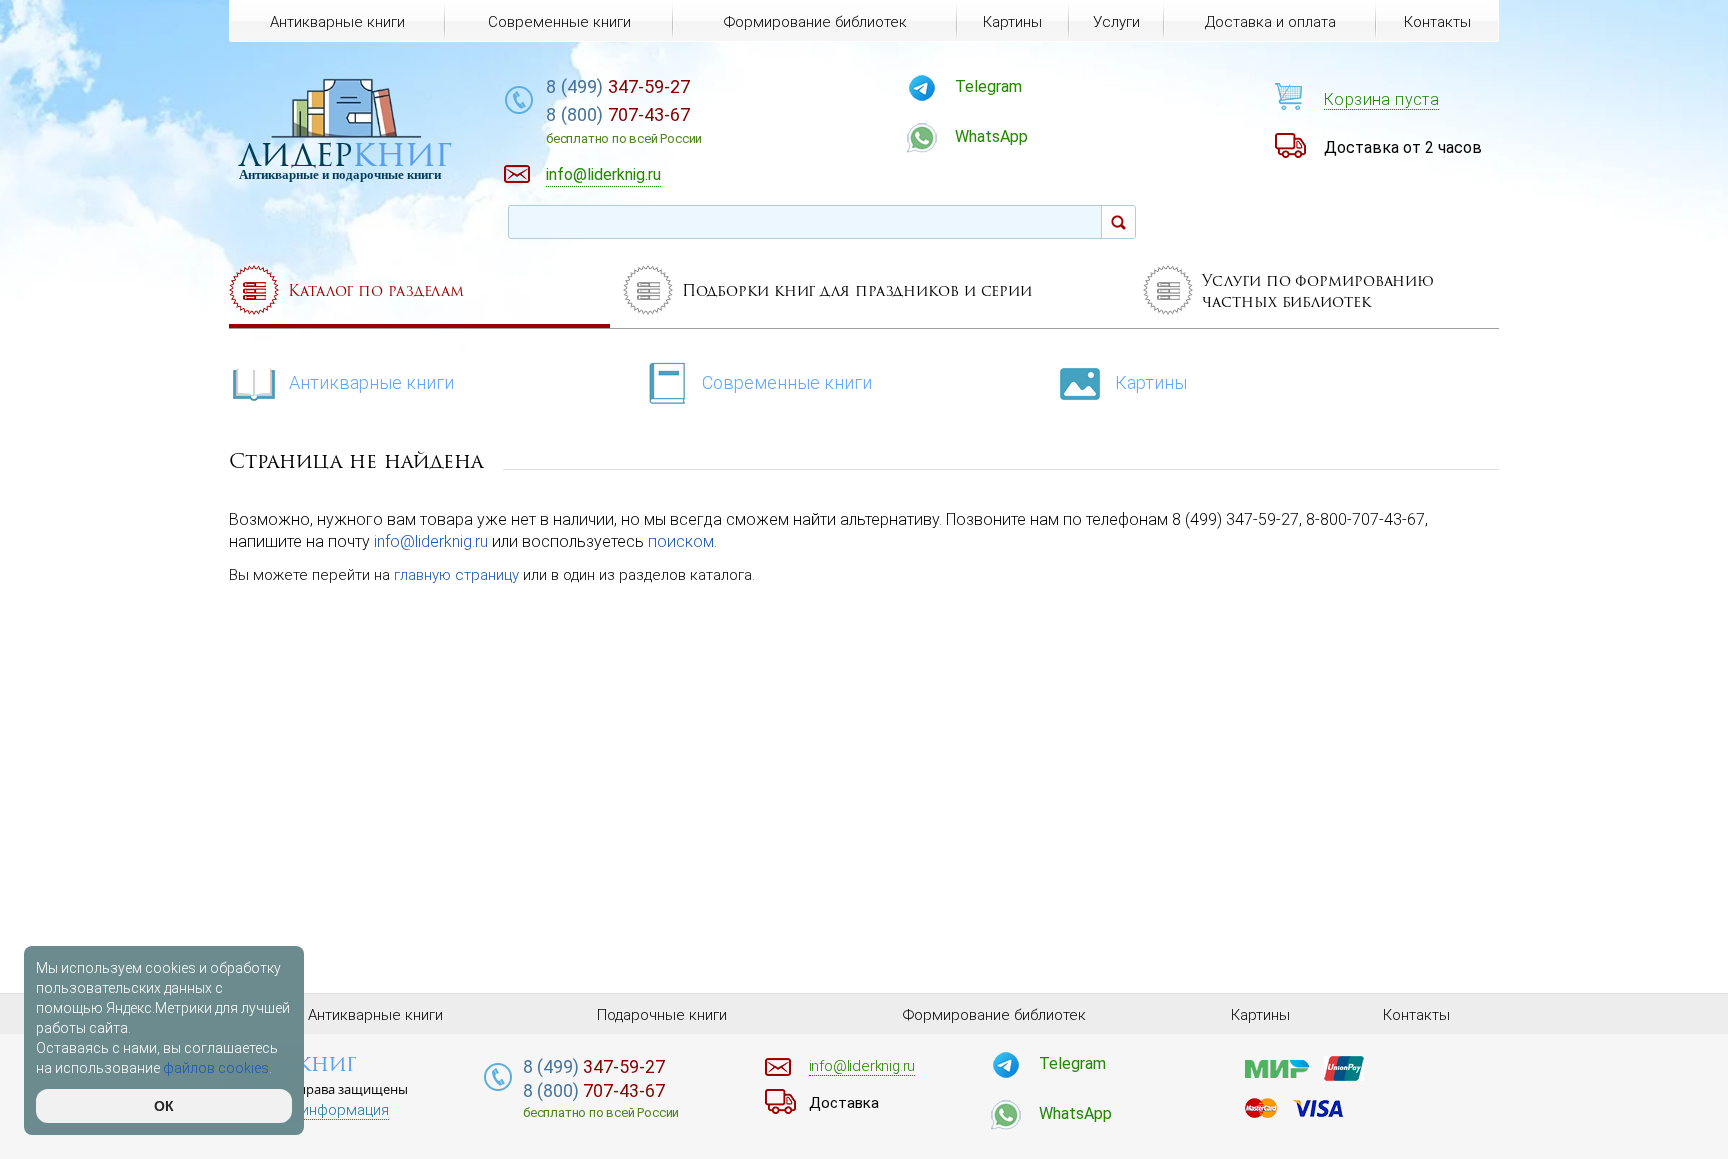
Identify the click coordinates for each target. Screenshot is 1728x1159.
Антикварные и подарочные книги (340, 174)
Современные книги (787, 382)
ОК (164, 1106)
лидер (345, 154)
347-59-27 (618, 86)
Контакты (1437, 22)
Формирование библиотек (815, 22)
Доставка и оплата (1270, 22)
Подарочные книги (662, 1015)
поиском (681, 541)
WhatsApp (991, 136)
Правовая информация (309, 1110)
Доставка (844, 1103)
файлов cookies (216, 1068)
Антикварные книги (371, 382)
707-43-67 (624, 125)
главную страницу (456, 575)
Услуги (1116, 22)
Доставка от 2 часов (1403, 147)
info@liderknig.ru (431, 541)
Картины (1151, 382)
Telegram (988, 86)
